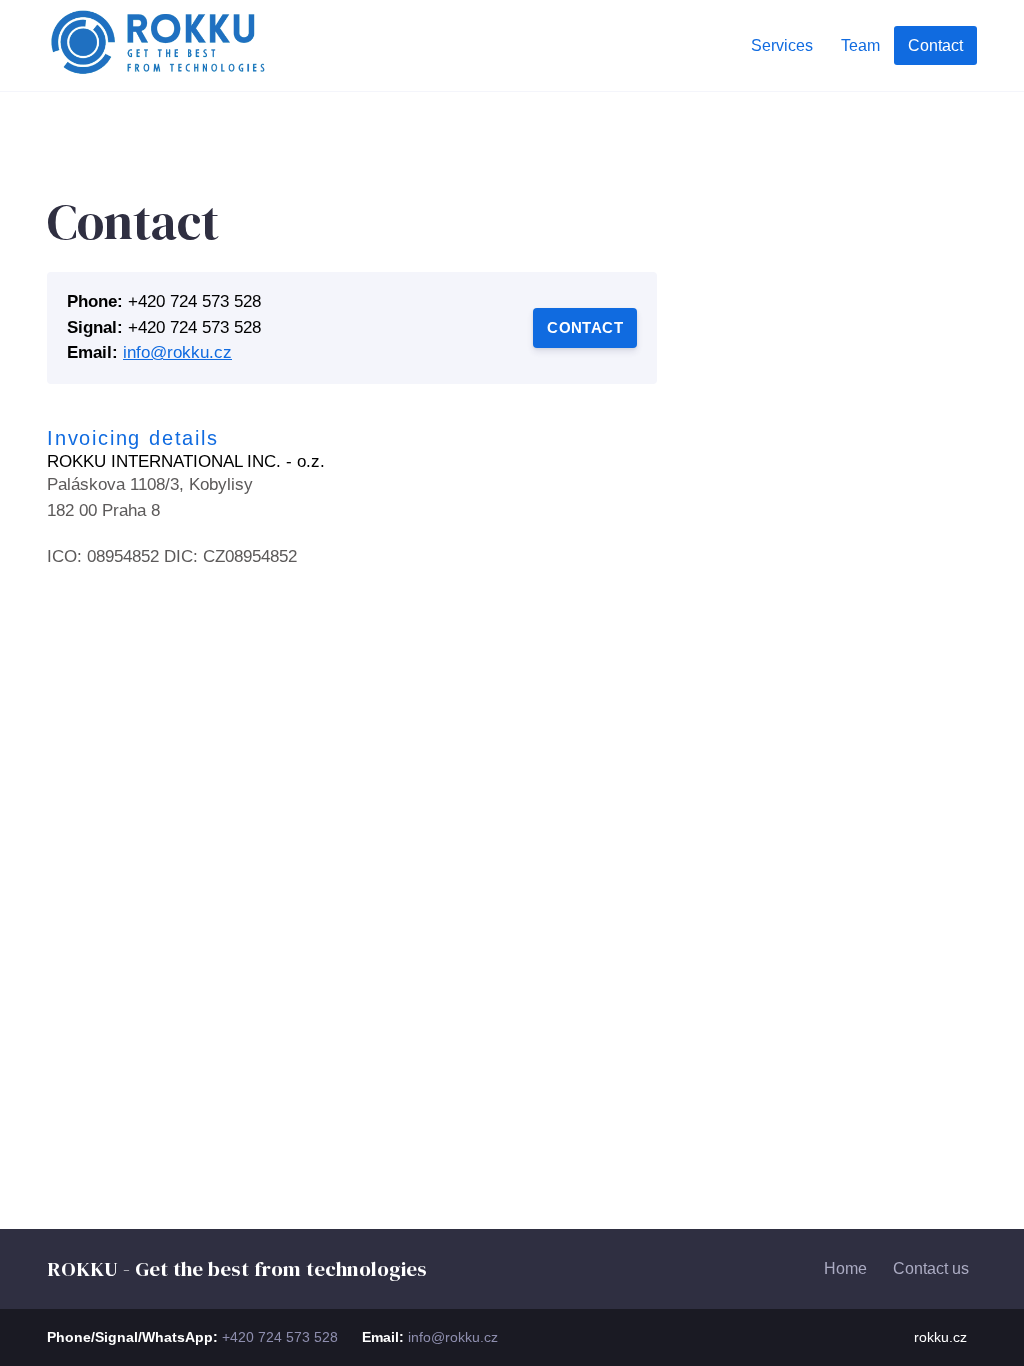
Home (845, 1268)
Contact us (931, 1268)
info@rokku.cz (177, 352)
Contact (585, 327)
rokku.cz (940, 1337)
